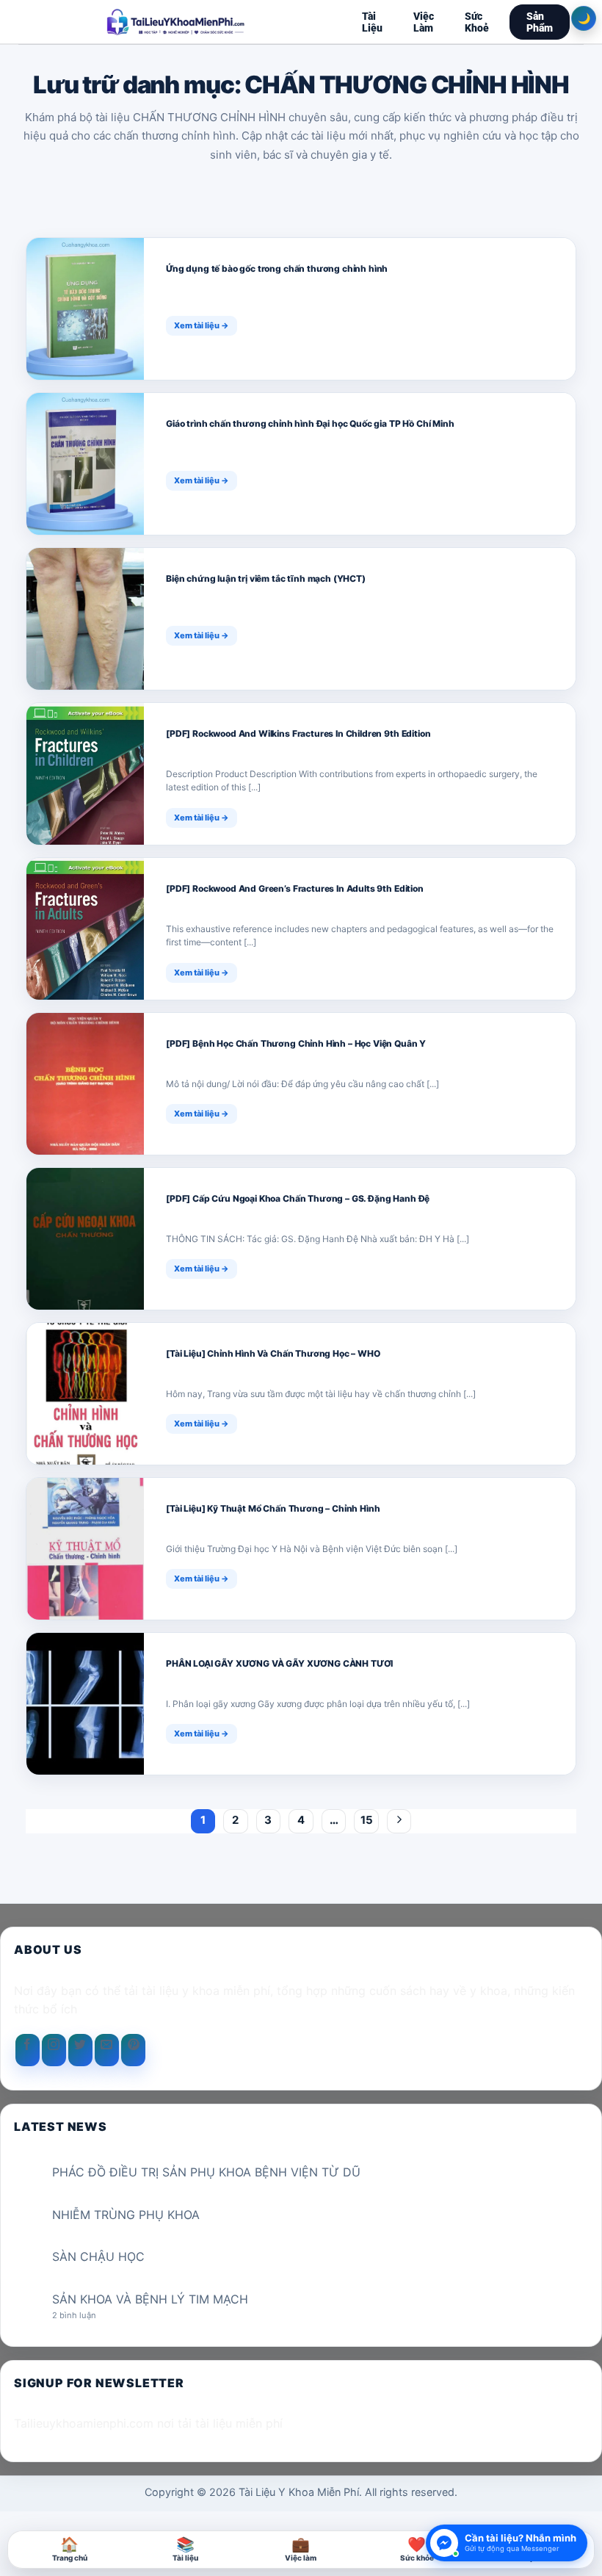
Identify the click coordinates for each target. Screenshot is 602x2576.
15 (367, 1820)
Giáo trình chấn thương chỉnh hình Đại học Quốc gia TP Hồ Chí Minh (310, 423)
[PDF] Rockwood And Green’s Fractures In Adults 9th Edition (295, 888)
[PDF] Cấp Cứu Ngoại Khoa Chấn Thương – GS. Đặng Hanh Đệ (298, 1198)
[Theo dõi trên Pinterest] (133, 2050)
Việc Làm (424, 22)
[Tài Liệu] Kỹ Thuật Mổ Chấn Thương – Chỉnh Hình (273, 1508)
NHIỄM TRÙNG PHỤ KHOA (126, 2215)
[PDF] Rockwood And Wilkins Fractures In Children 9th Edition (298, 733)
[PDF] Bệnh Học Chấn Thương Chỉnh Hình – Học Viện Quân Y (296, 1043)
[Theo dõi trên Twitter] (80, 2050)
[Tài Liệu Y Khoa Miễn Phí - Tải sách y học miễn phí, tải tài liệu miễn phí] (176, 22)
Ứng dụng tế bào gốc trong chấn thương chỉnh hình (277, 268)
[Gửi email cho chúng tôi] (107, 2050)
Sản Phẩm (540, 22)
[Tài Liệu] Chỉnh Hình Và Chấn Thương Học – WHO (273, 1353)
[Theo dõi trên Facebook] (28, 2050)
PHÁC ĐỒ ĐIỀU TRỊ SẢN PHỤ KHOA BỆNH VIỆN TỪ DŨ (206, 2172)
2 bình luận (86, 2316)
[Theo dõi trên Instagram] (54, 2050)
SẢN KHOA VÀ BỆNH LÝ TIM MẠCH (150, 2299)
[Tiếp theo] (399, 1822)
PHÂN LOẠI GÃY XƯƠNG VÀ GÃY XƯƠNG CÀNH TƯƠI (279, 1663)
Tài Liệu (372, 22)
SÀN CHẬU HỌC (98, 2257)
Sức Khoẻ (477, 22)
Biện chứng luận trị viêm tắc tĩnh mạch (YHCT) (266, 578)
